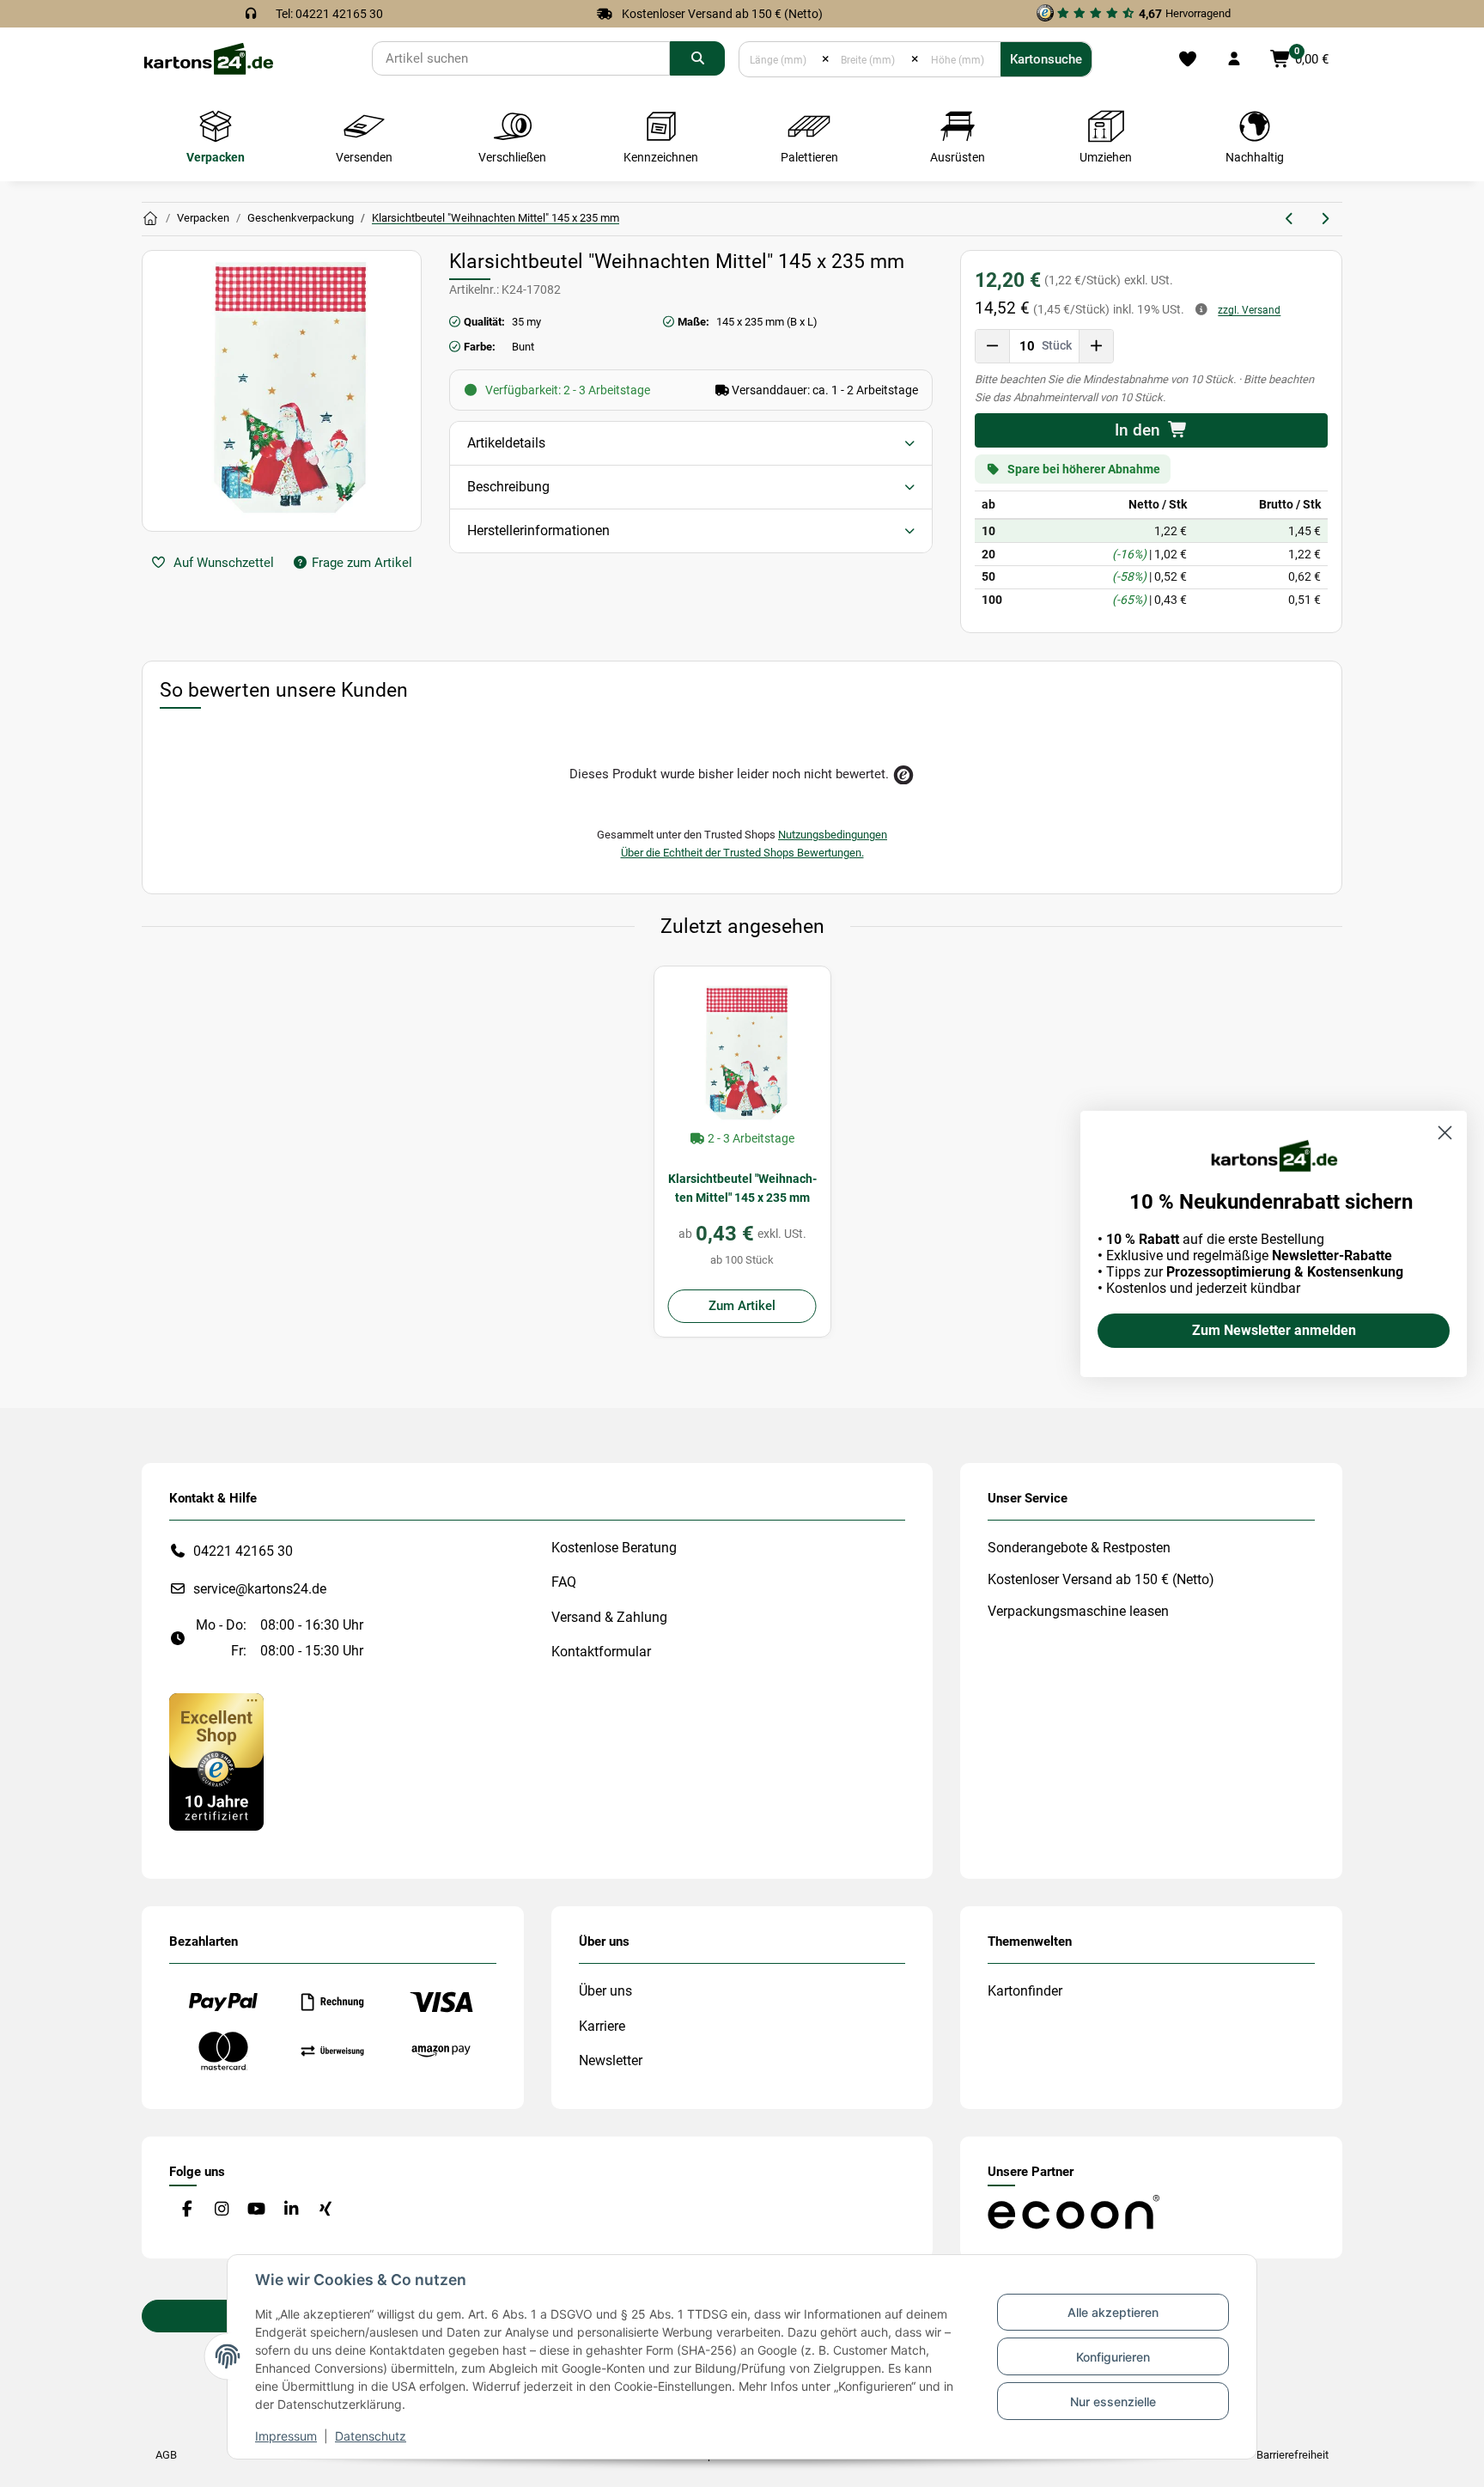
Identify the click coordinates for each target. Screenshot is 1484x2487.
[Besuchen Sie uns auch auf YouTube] (256, 2209)
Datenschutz (371, 2436)
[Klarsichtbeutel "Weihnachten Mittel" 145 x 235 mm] (742, 1055)
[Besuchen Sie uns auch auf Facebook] (187, 2209)
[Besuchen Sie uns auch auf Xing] (326, 2209)
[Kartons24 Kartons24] (150, 219)
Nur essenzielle (1113, 2402)
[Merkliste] (1187, 59)
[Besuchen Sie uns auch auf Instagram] (221, 2209)
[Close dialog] (1445, 1133)
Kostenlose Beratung (614, 1548)
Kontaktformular (601, 1652)
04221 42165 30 (243, 1551)
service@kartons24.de (260, 1589)
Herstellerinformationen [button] (538, 530)
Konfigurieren (1113, 2357)
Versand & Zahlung (609, 1617)
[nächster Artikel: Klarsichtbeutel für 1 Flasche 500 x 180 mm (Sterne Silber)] (1325, 219)
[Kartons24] (208, 58)
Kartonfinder (1025, 1991)
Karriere (602, 2026)
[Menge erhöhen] (1096, 346)
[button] (1234, 59)
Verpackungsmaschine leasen (1078, 1611)
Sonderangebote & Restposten (1079, 1548)
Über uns (605, 1991)
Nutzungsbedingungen (833, 835)
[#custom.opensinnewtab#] (216, 1761)
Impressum (286, 2436)
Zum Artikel (742, 1306)
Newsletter (611, 2060)
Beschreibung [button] (508, 487)
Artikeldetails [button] (506, 443)
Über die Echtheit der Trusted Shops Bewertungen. (742, 853)
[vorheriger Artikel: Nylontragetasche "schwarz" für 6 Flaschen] (1290, 219)
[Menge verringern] (993, 346)
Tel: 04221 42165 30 (329, 14)
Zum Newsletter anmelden (1274, 1330)
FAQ (564, 1582)
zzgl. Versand (1249, 310)
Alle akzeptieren (1113, 2312)
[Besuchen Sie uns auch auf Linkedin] (291, 2209)
